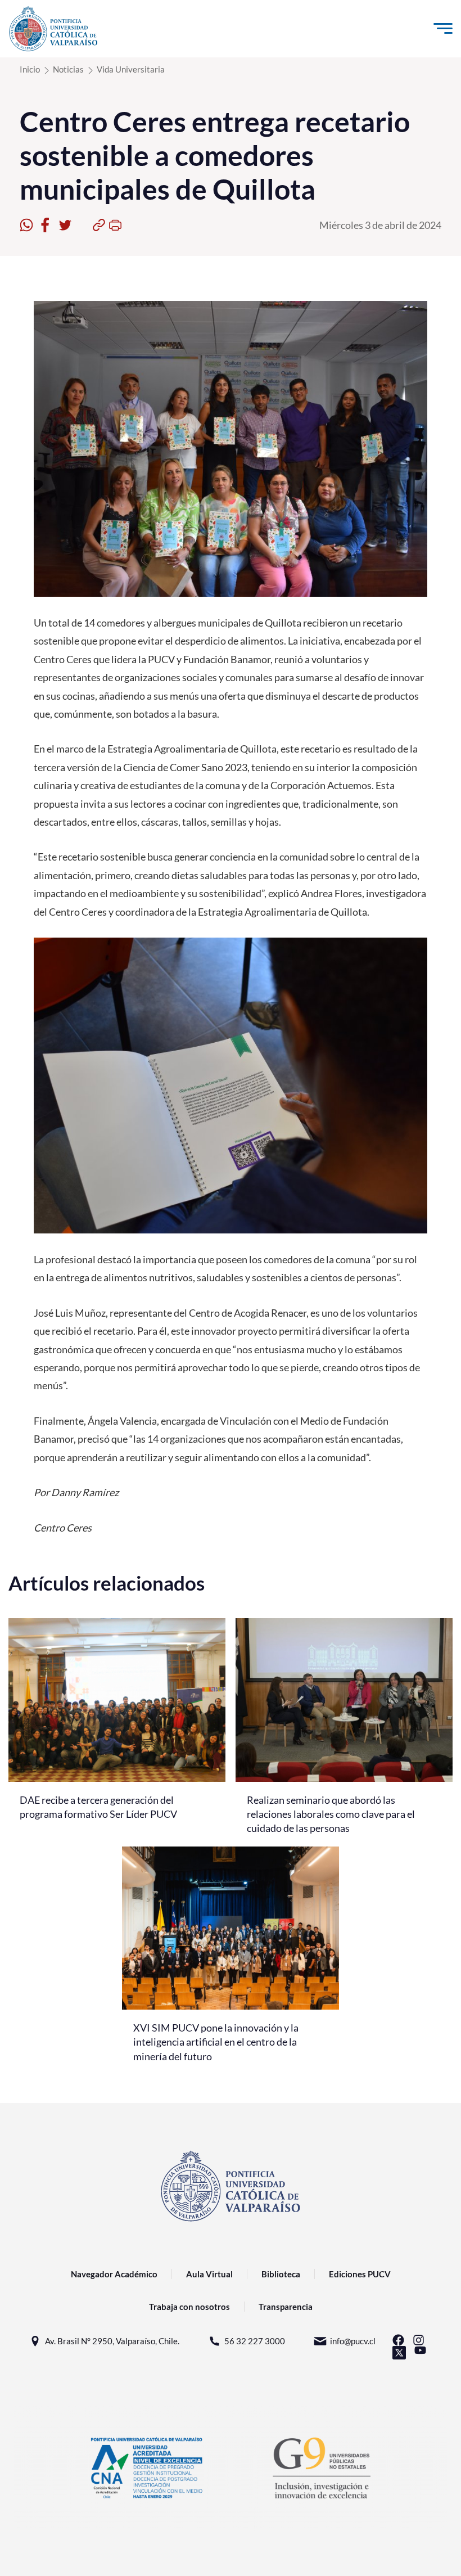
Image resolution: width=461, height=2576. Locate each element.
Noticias (68, 69)
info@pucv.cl (353, 2341)
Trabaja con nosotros (189, 2307)
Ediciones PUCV (360, 2274)
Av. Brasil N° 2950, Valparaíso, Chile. (112, 2341)
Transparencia (286, 2307)
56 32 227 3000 (255, 2341)
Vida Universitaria (131, 69)
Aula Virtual (209, 2274)
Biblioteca (281, 2274)
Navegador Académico (114, 2274)
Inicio (30, 69)
